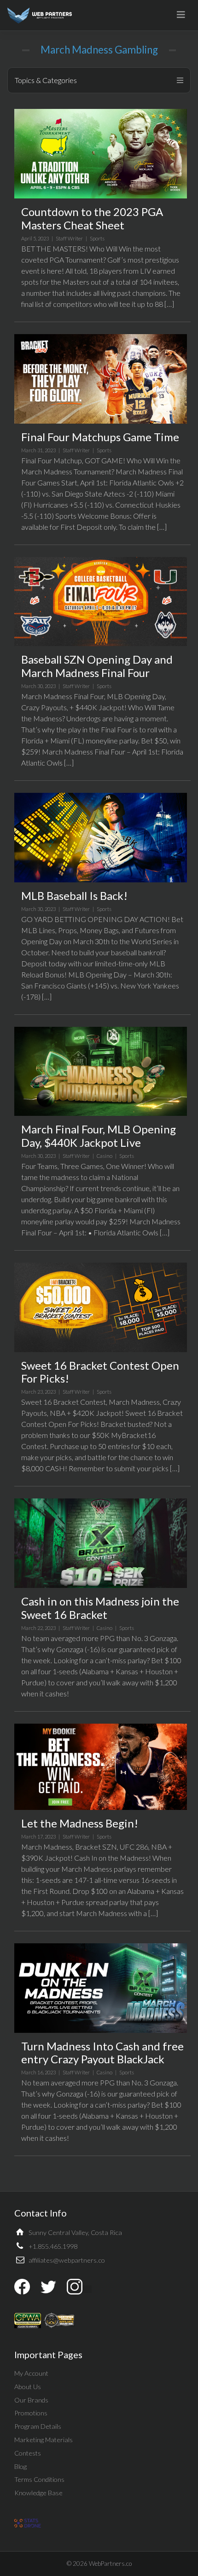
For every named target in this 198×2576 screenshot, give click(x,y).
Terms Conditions (39, 2479)
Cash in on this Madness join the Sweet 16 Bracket (100, 1608)
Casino (105, 1156)
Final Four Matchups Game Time (100, 437)
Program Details (38, 2426)
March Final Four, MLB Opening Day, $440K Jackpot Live (99, 1136)
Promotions (31, 2413)
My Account (31, 2373)
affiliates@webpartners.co (67, 2260)
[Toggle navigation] (181, 15)
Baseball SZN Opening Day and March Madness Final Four (97, 666)
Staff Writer (69, 238)
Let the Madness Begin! (80, 1823)
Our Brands (31, 2400)
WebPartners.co (110, 2564)
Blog (20, 2466)
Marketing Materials (44, 2440)
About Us (28, 2387)
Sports (97, 238)
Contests (28, 2453)
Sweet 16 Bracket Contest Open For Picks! (100, 1372)
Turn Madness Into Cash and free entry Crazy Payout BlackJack (102, 2053)
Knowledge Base (38, 2493)
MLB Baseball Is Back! (74, 896)
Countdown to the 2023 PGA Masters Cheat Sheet (92, 218)
